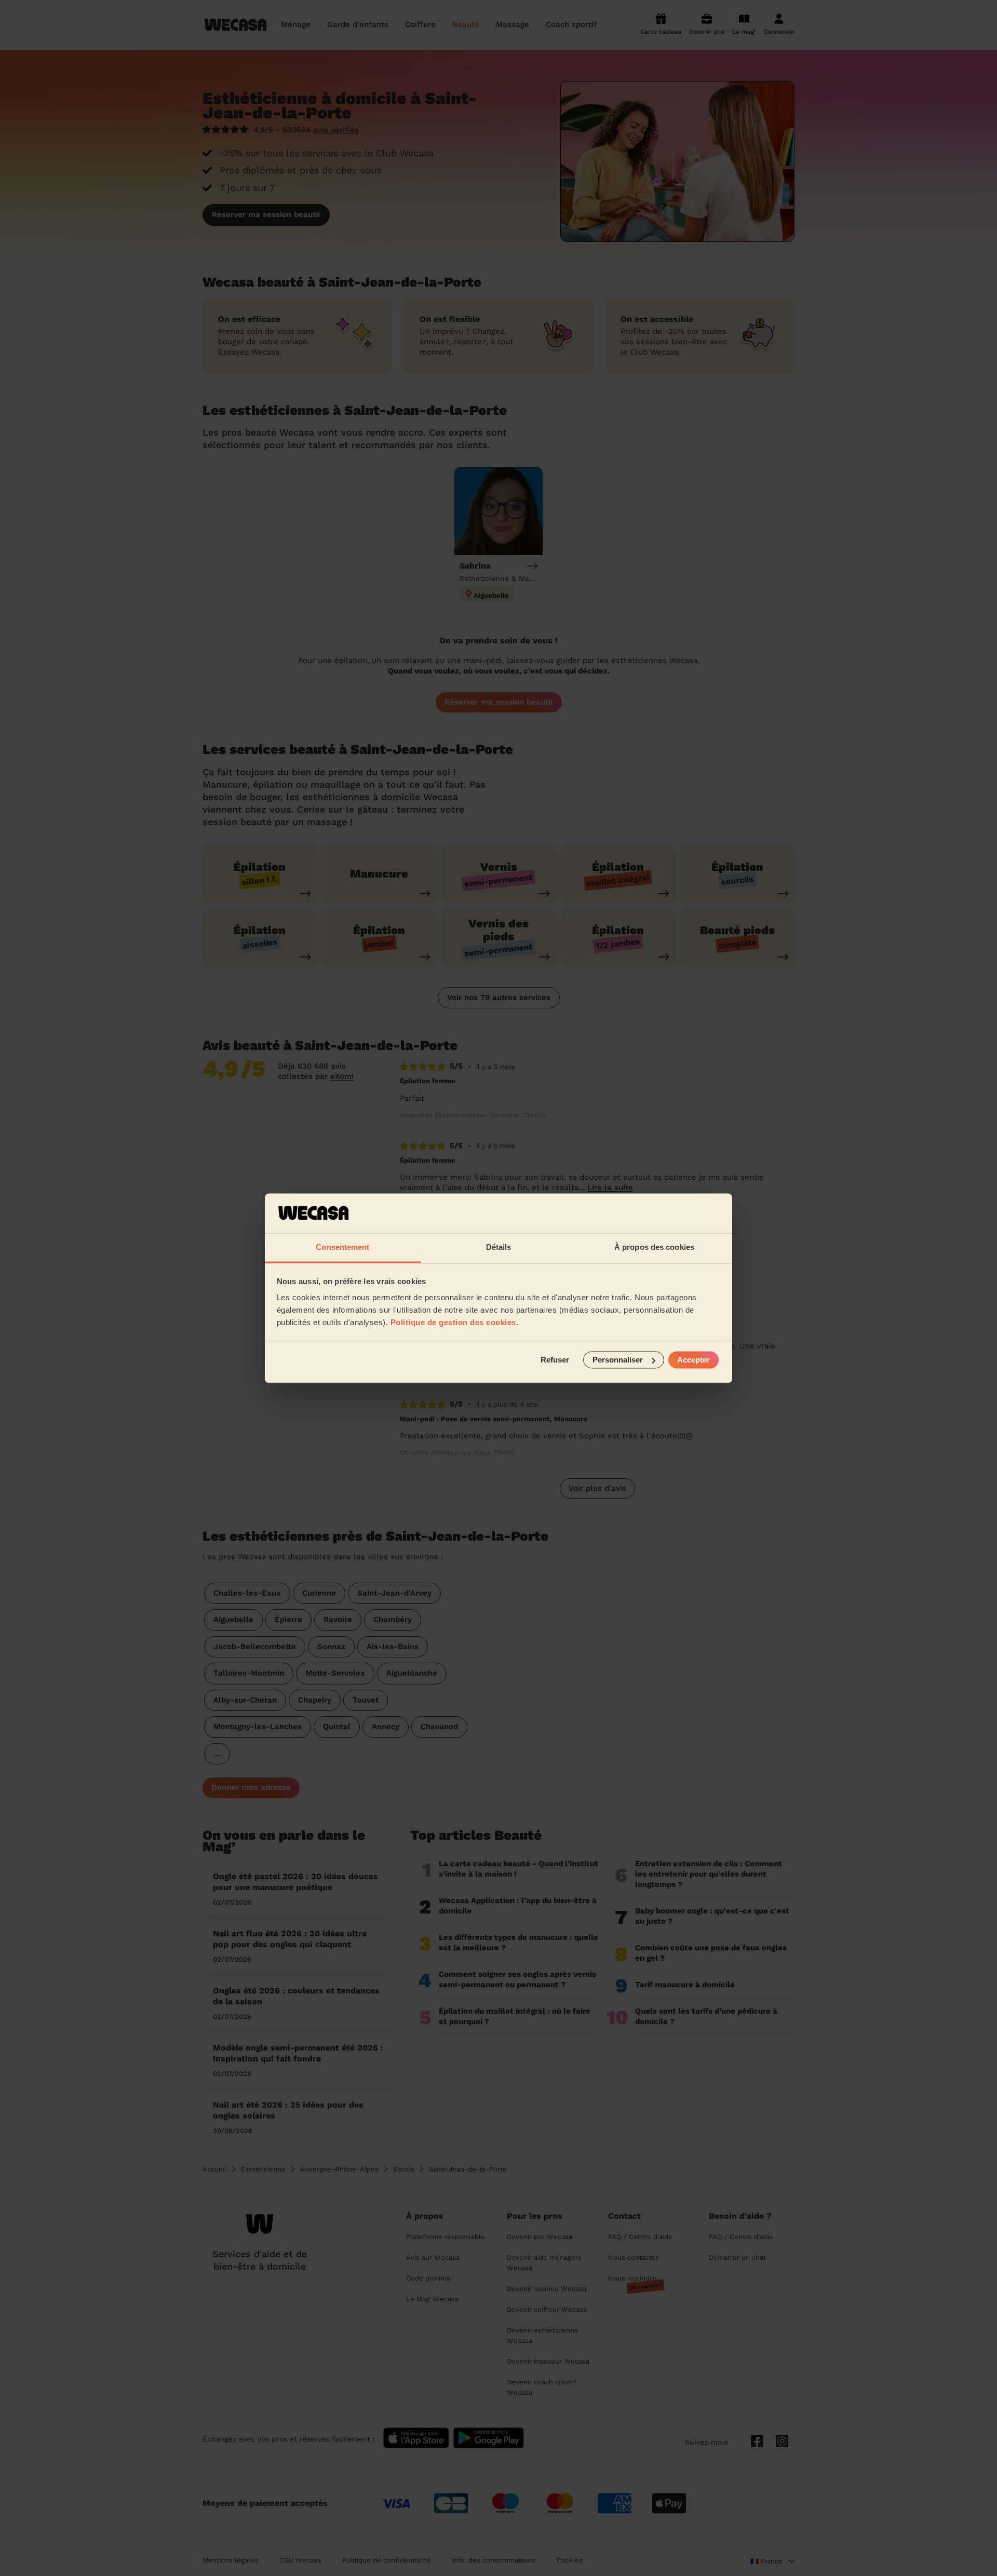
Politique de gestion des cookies (453, 1323)
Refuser (555, 1360)
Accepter (693, 1360)
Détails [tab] (499, 1247)
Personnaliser (618, 1360)
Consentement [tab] (342, 1247)
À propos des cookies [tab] (654, 1247)
